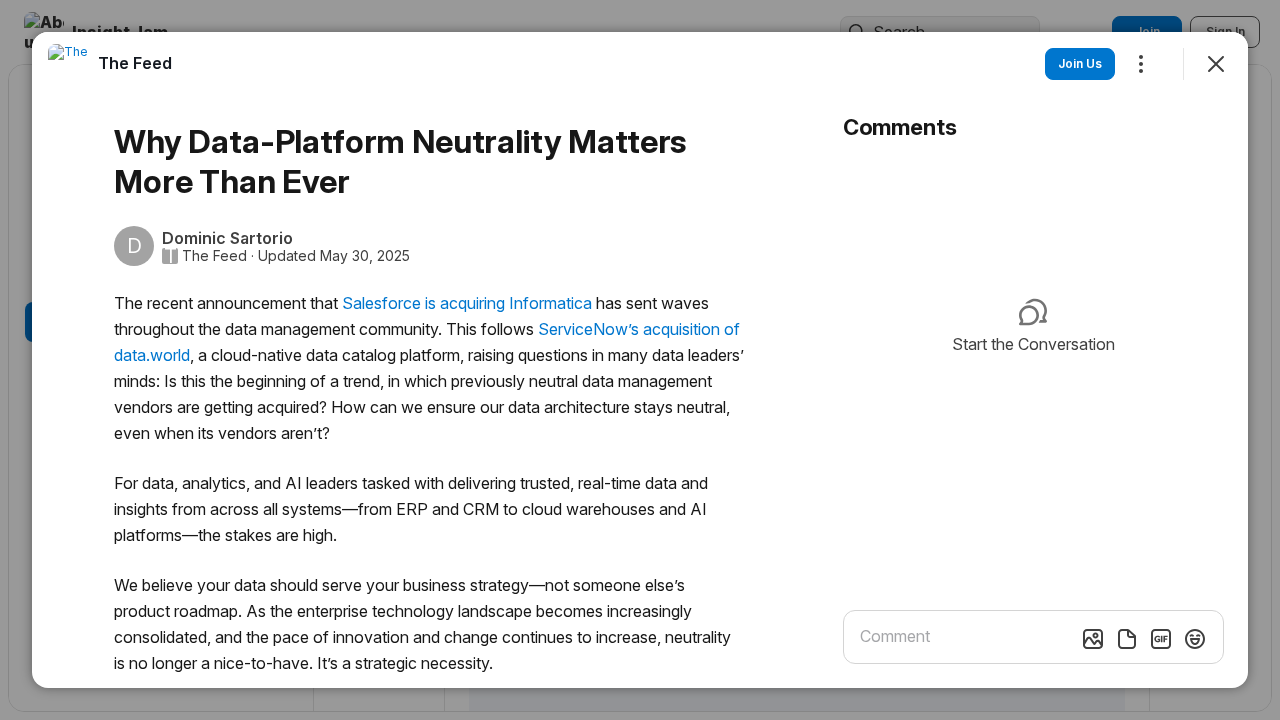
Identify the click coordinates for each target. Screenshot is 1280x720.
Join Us (1080, 63)
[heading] (135, 63)
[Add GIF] (1161, 639)
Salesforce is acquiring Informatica (467, 303)
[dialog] (640, 360)
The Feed (214, 256)
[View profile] (68, 64)
